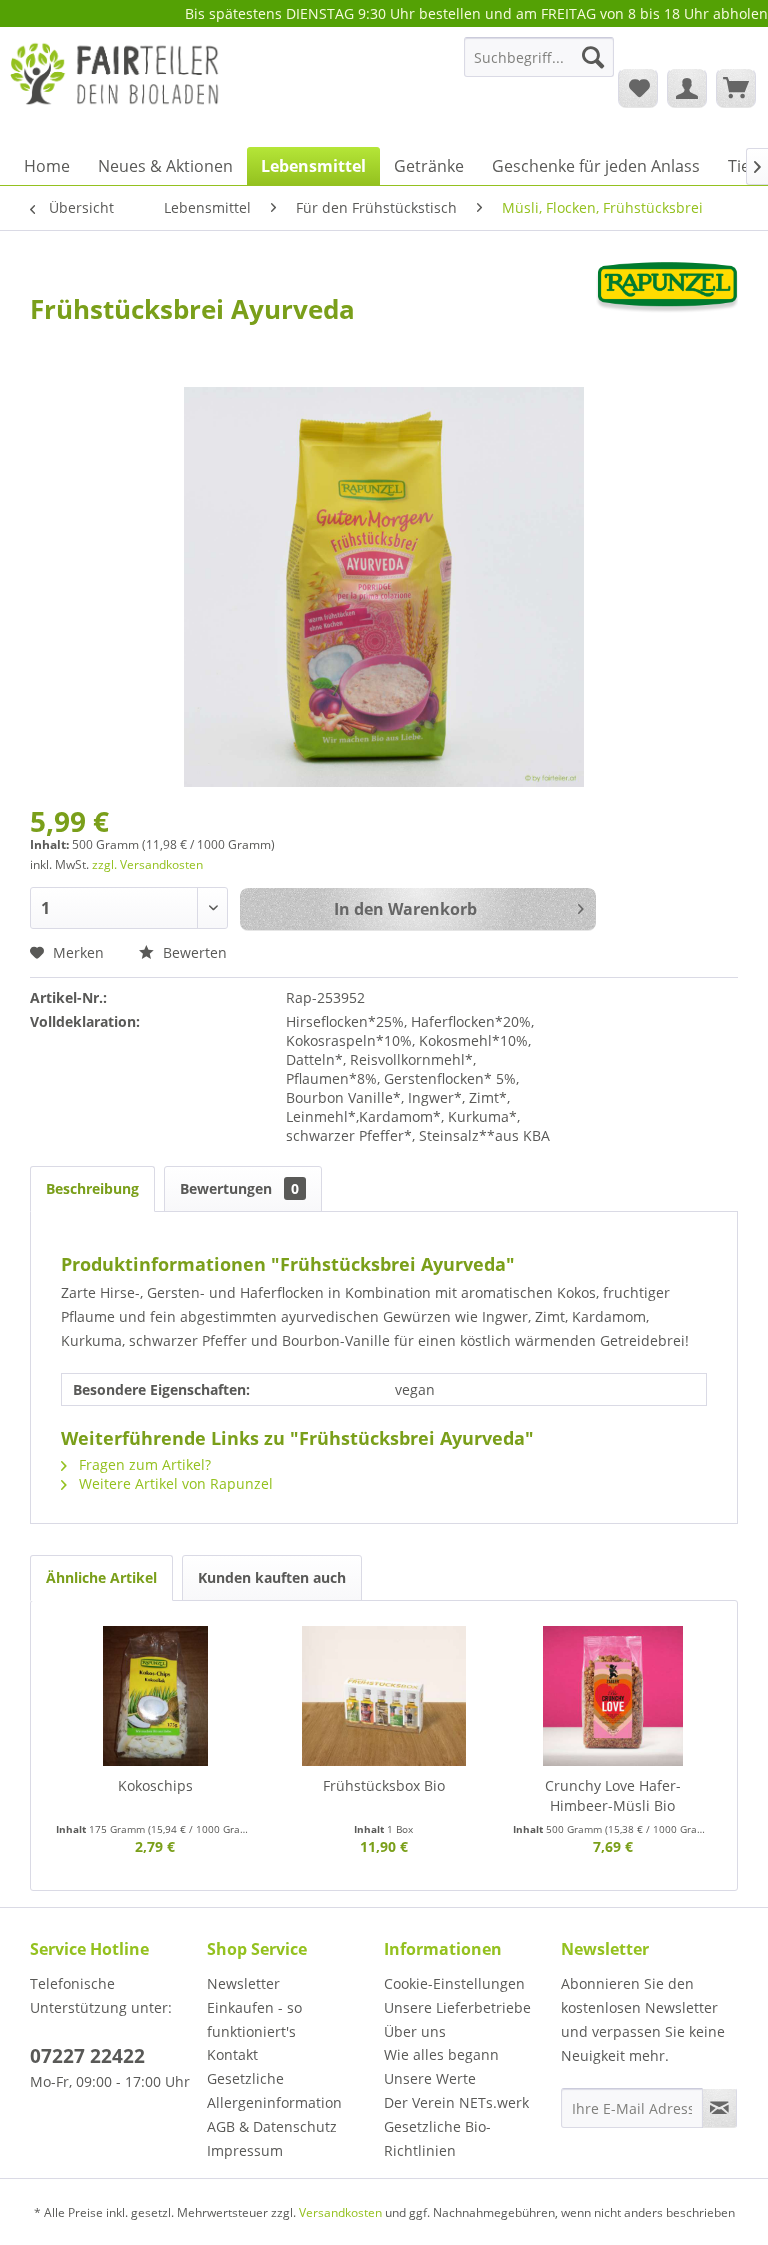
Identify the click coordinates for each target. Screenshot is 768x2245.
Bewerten (193, 952)
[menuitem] (539, 66)
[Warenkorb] (736, 88)
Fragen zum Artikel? (143, 1464)
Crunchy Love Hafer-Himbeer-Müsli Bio (613, 1795)
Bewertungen (239, 1188)
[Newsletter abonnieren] (719, 2108)
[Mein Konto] (687, 88)
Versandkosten (340, 2212)
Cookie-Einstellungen (454, 1983)
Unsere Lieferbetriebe (457, 2007)
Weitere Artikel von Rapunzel (174, 1483)
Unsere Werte (430, 2078)
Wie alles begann (441, 2054)
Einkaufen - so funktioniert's (254, 2019)
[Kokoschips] (155, 1696)
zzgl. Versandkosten (147, 864)
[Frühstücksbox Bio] (384, 1696)
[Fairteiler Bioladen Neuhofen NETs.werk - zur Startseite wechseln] (116, 87)
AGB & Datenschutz (272, 2126)
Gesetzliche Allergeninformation (274, 2090)
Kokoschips (155, 1785)
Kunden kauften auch (272, 1577)
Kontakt (232, 2054)
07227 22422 (87, 2056)
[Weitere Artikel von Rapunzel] (667, 296)
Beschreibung (92, 1188)
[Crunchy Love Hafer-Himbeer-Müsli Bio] (612, 1696)
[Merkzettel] (638, 88)
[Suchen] (593, 57)
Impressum (245, 2150)
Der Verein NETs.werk (456, 2102)
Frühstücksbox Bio (384, 1785)
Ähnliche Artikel (101, 1577)
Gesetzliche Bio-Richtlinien (437, 2138)
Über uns (415, 2031)
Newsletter (243, 1983)
